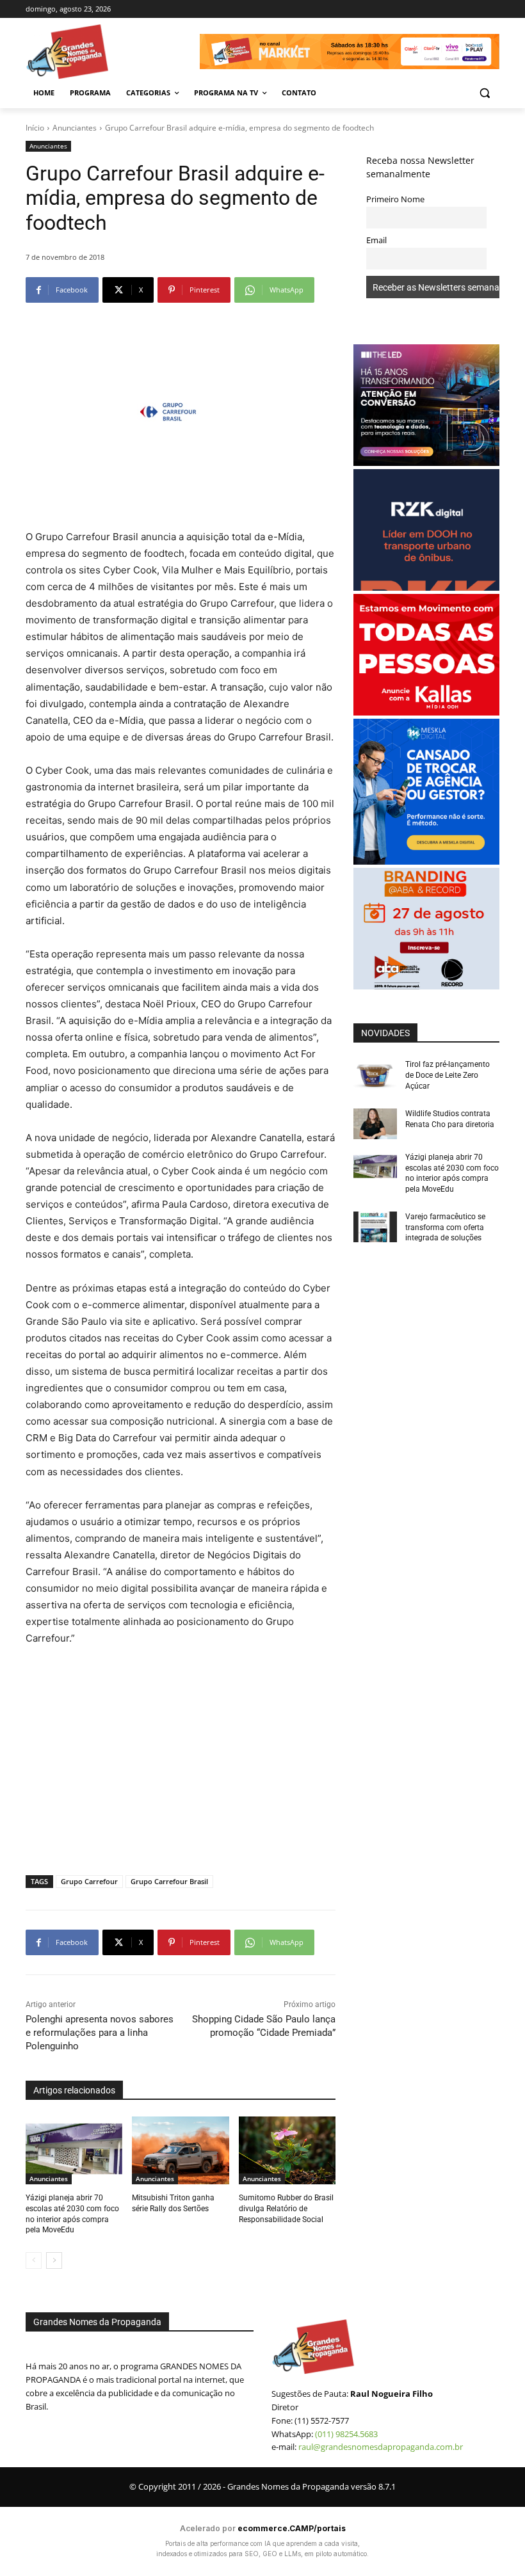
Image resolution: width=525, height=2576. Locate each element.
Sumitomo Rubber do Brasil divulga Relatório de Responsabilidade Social (286, 2209)
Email (376, 240)
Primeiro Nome (395, 199)
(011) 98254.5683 (346, 2434)
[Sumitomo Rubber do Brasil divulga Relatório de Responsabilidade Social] (287, 2150)
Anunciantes (75, 128)
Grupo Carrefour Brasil (169, 1881)
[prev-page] (34, 2260)
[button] (484, 93)
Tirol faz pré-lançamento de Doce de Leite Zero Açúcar (448, 1075)
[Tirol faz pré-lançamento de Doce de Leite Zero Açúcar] (375, 1075)
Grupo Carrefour (89, 1881)
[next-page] (54, 2260)
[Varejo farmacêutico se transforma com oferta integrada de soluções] (375, 1227)
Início (35, 128)
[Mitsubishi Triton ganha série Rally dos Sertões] (180, 2150)
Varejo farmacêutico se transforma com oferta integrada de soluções (445, 1228)
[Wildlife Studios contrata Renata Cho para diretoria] (375, 1124)
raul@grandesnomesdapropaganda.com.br (381, 2447)
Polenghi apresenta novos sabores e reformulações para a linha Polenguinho (100, 2033)
